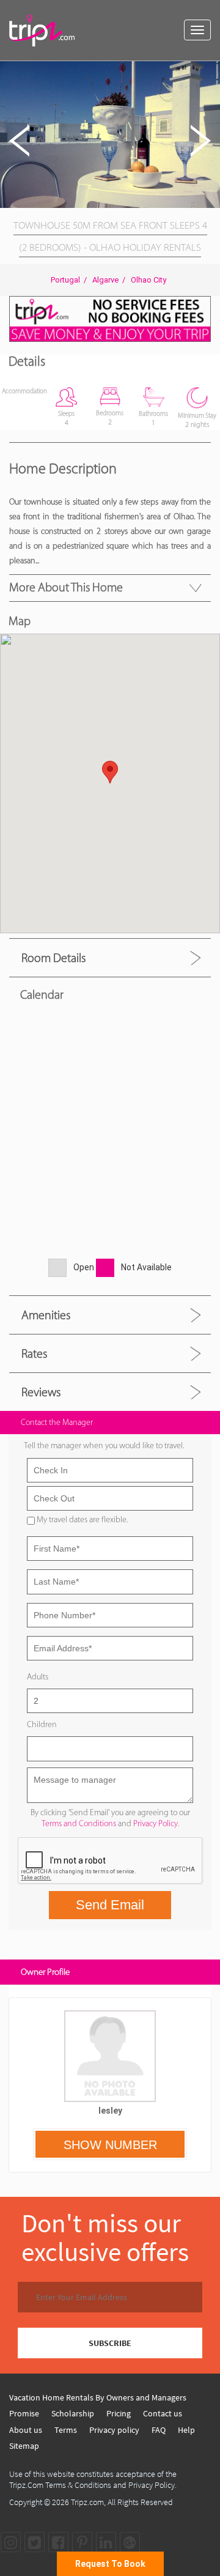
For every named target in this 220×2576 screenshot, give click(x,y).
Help (186, 2430)
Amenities (46, 1315)
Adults (38, 1677)
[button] (209, 72)
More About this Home (66, 587)
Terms (66, 2430)
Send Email (110, 1905)
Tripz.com (87, 2502)
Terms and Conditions (79, 1823)
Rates (34, 1353)
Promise (24, 2413)
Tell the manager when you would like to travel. (104, 1445)
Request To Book (110, 2564)
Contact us (163, 2413)
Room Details (53, 958)
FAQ (159, 2430)
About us (26, 2430)
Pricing (119, 2413)
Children (42, 1724)
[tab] (110, 957)
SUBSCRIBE (110, 2343)
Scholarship (73, 2413)
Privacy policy (114, 2430)
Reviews (41, 1392)
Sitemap (24, 2446)
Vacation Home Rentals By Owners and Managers (98, 2397)
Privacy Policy (156, 1823)
